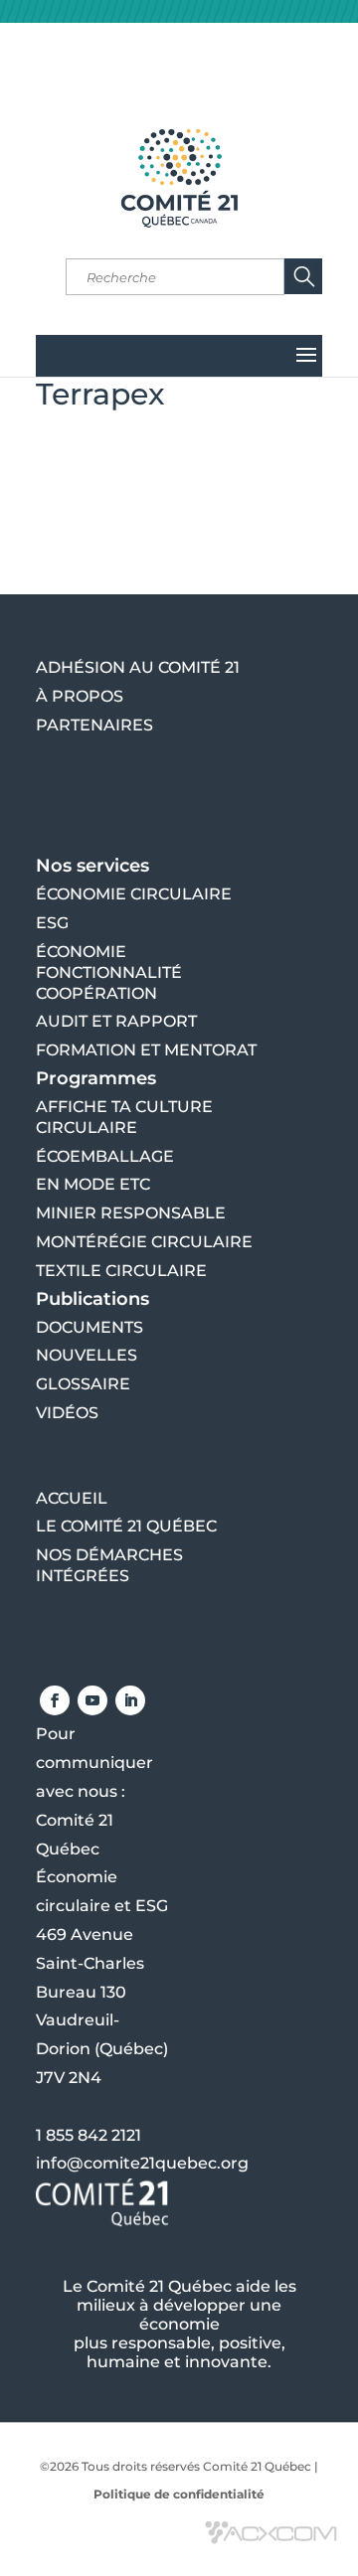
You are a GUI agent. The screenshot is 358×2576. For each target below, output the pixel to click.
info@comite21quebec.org (142, 2163)
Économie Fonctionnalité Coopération (109, 972)
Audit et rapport (116, 1021)
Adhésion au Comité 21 (138, 667)
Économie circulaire (134, 894)
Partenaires (94, 725)
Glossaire (83, 1384)
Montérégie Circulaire (144, 1242)
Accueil (72, 1498)
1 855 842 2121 (89, 2135)
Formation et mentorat (146, 1050)
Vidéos (67, 1413)
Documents (89, 1327)
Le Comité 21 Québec (126, 1526)
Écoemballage (105, 1156)
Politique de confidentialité (179, 2494)
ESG (52, 923)
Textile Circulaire (121, 1271)
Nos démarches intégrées (109, 1565)
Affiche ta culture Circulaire (124, 1117)
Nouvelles (87, 1355)
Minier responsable (131, 1213)
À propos (80, 696)
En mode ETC (93, 1184)
